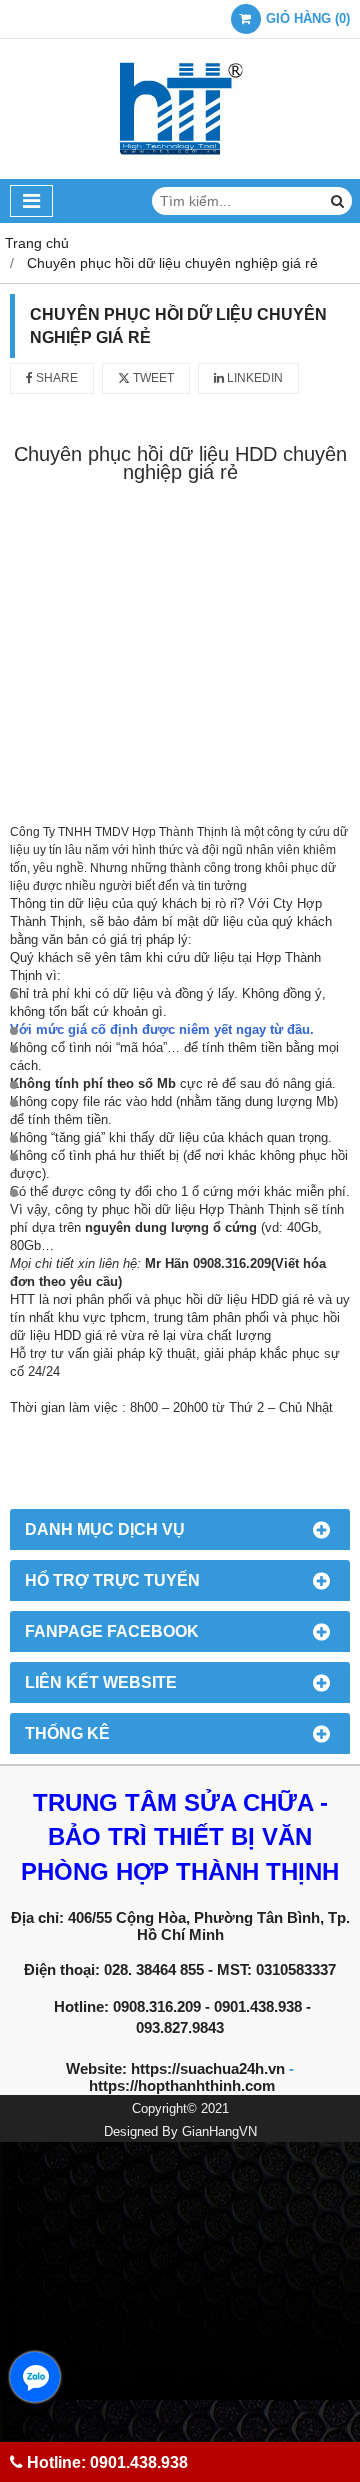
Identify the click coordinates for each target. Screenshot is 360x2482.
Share (55, 378)
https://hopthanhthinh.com (182, 2085)
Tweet (152, 378)
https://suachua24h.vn (208, 2068)
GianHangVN (219, 2132)
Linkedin (253, 378)
